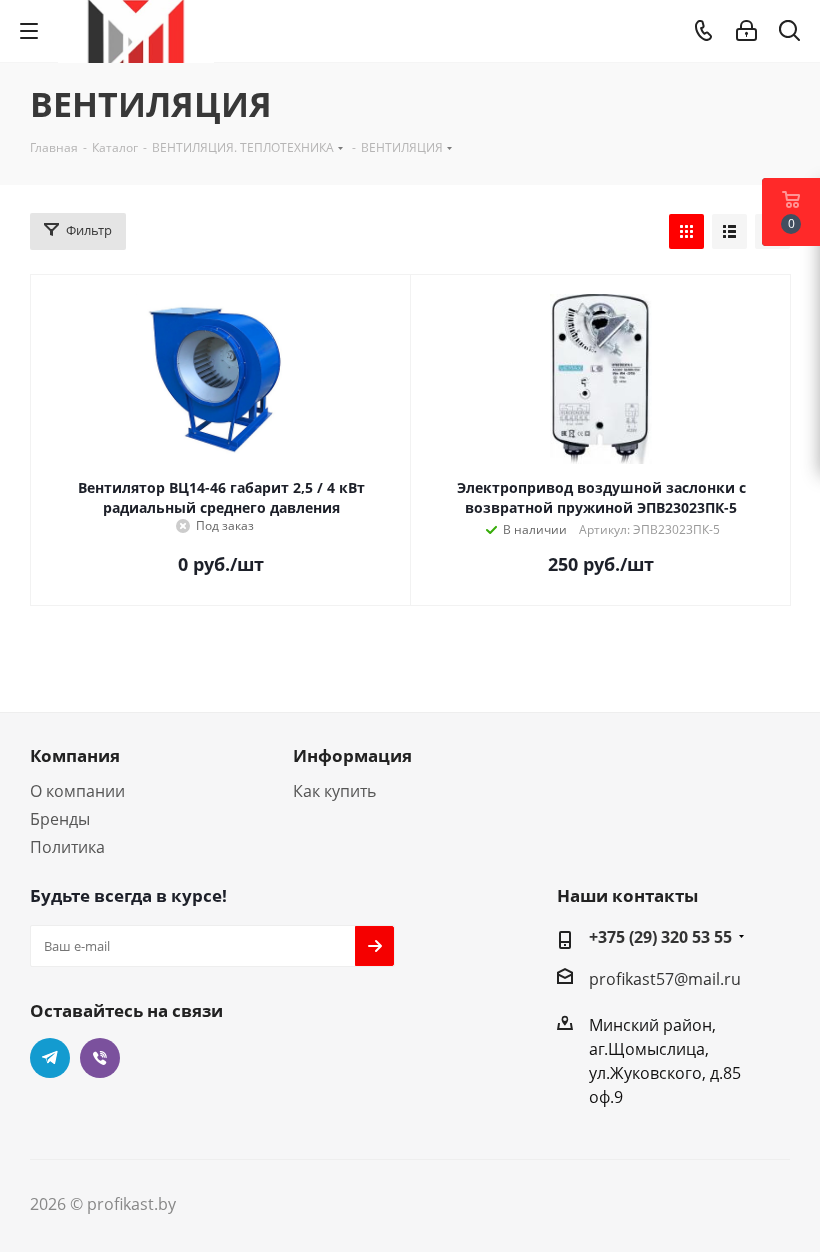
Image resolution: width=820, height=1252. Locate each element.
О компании (77, 791)
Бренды (60, 819)
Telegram (50, 1058)
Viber (100, 1058)
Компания (75, 755)
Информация (352, 755)
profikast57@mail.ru (665, 979)
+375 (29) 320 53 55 (660, 937)
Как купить (334, 791)
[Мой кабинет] (746, 31)
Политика (67, 847)
